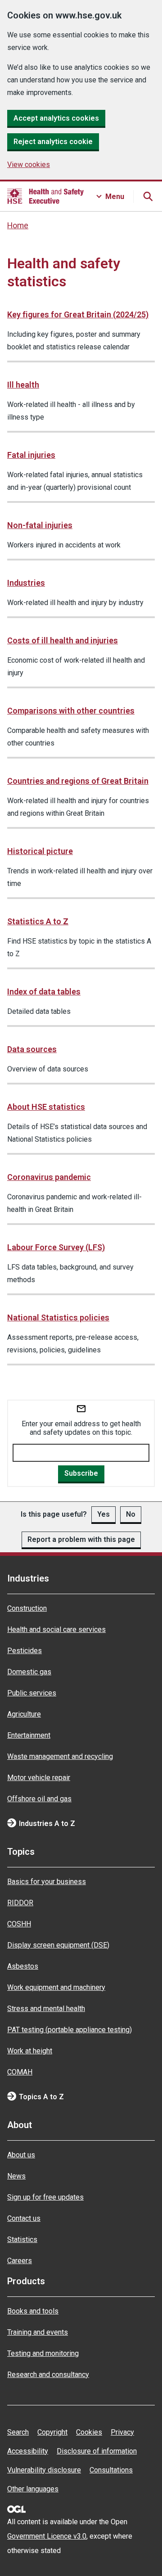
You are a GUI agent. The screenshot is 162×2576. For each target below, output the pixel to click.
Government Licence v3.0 (47, 2536)
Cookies (89, 2432)
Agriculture (24, 1714)
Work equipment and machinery (56, 1987)
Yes (103, 1514)
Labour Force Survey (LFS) (56, 1247)
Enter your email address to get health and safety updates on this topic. (81, 1428)
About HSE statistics (46, 1107)
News (16, 2176)
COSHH (19, 1924)
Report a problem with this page (81, 1539)
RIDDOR (20, 1903)
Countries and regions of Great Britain (78, 781)
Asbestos (23, 1966)
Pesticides (25, 1651)
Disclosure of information (97, 2451)
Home (18, 226)
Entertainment (29, 1735)
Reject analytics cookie (53, 142)
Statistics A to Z (38, 921)
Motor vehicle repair (39, 1778)
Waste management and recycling (60, 1756)
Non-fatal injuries (40, 525)
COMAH (20, 2072)
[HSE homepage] (45, 196)
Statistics (22, 2239)
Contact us (24, 2218)
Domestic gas (29, 1672)
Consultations (111, 2470)
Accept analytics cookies (56, 118)
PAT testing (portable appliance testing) (70, 2030)
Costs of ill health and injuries (63, 640)
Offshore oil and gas (39, 1799)
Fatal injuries (31, 455)
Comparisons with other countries (71, 711)
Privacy (122, 2432)
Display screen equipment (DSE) (58, 1945)
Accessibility (28, 2451)
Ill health (23, 385)
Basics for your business (47, 1882)
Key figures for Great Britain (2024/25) (78, 314)
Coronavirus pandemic (49, 1177)
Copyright (52, 2432)
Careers (20, 2261)
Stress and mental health (46, 2009)
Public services (32, 1693)
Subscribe (81, 1473)
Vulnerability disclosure (44, 2470)
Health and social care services (56, 1629)
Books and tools (33, 2311)
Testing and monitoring (43, 2353)
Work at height (30, 2051)
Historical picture (40, 851)
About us (21, 2155)
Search (18, 2432)
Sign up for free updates (45, 2197)
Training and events (38, 2332)
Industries (26, 583)
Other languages (33, 2489)
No (131, 1514)
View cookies (29, 165)
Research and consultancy (48, 2375)
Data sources (32, 1049)
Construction (27, 1608)
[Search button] (148, 196)
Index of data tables (44, 992)
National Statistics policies (58, 1317)
